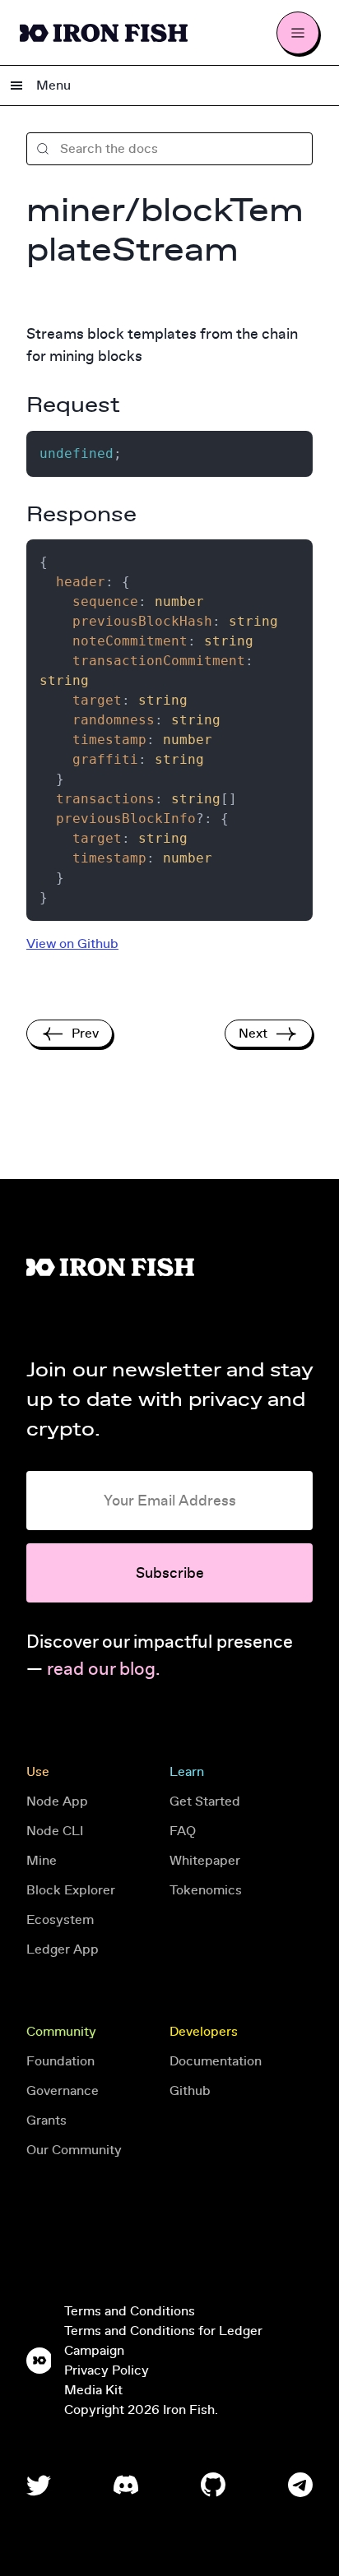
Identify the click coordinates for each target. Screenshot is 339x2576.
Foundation (60, 2061)
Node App (57, 1801)
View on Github (72, 944)
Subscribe (170, 1573)
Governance (63, 2091)
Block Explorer (71, 1890)
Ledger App (63, 1949)
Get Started (205, 1801)
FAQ (183, 1831)
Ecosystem (60, 1920)
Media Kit (93, 2390)
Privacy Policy (107, 2370)
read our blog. (104, 1670)
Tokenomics (206, 1890)
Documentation (216, 2061)
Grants (46, 2120)
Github (190, 2091)
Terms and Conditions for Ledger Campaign (163, 2341)
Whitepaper (205, 1861)
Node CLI (55, 1831)
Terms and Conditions (130, 2311)
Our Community (74, 2150)
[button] (169, 149)
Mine (42, 1861)
